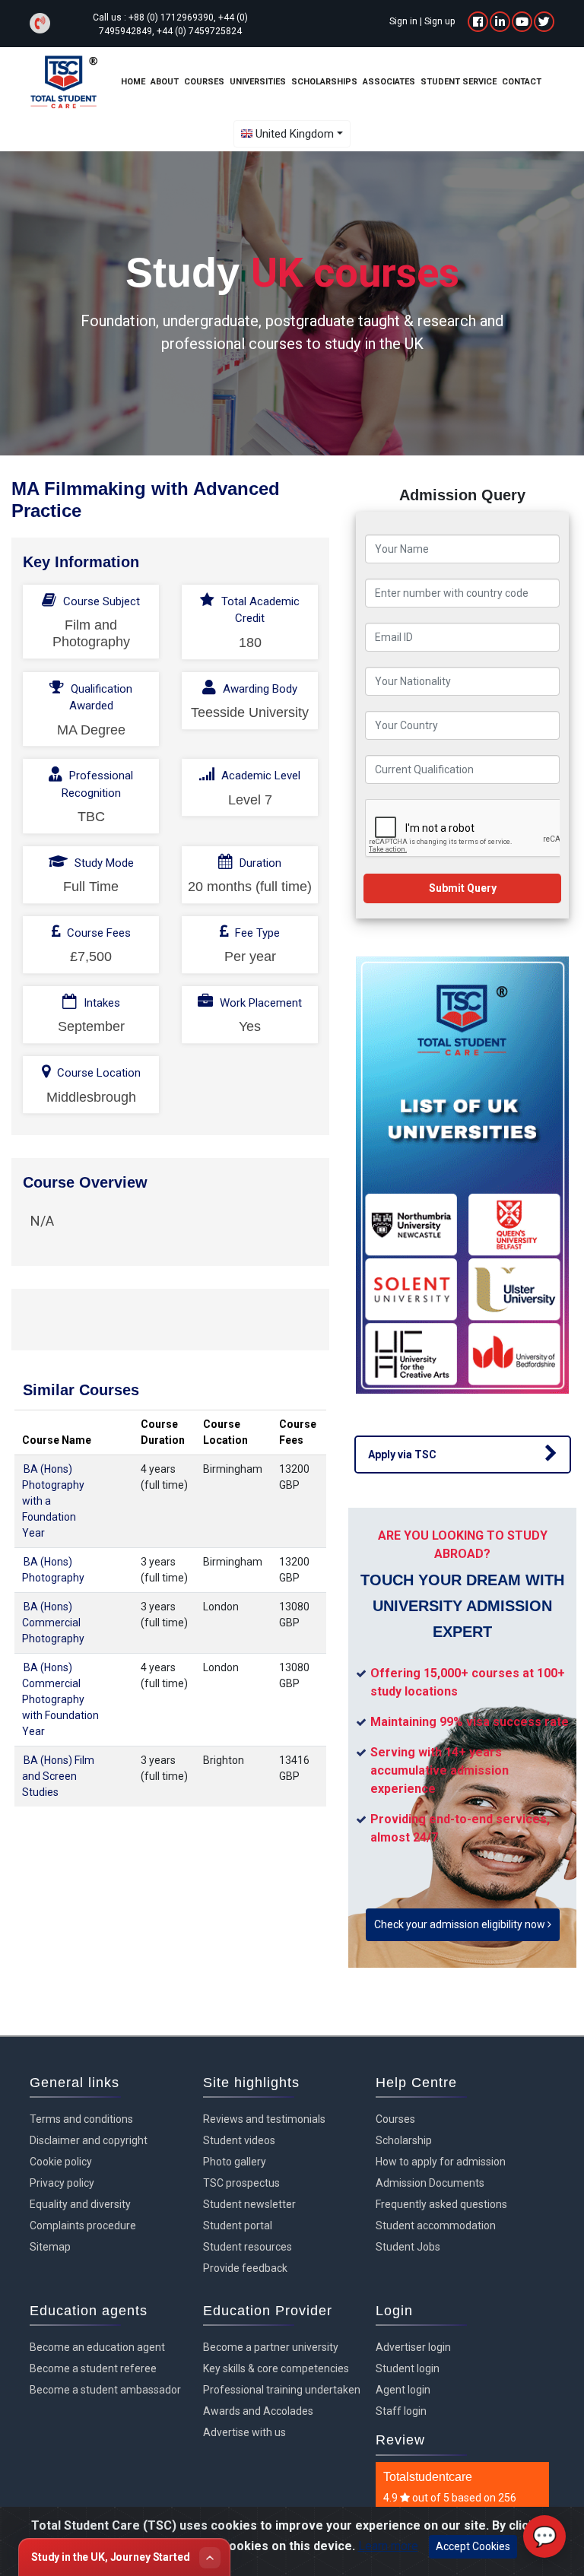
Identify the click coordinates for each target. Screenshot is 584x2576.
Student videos (239, 2140)
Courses (395, 2119)
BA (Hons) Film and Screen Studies (58, 1776)
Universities (258, 82)
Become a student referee (93, 2368)
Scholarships (324, 82)
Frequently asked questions (441, 2204)
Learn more (388, 2546)
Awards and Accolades (258, 2411)
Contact (522, 82)
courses (204, 82)
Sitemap (50, 2247)
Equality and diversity (80, 2204)
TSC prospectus (241, 2183)
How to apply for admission (441, 2162)
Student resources (248, 2247)
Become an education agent (97, 2347)
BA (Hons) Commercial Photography (53, 1623)
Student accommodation (436, 2225)
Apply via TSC (402, 1455)
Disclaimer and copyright (89, 2140)
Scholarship (404, 2140)
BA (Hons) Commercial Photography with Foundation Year (60, 1699)
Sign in (403, 21)
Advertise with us (244, 2432)
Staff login (401, 2411)
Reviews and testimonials (264, 2119)
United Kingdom (295, 134)
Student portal (238, 2225)
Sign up (440, 21)
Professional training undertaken (282, 2390)
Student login (408, 2368)
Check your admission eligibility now (461, 1924)
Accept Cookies (473, 2546)
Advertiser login (413, 2347)
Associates (389, 82)
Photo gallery (235, 2162)
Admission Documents (430, 2183)
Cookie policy (61, 2162)
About (165, 82)
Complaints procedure (83, 2225)
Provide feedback (245, 2268)
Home (133, 82)
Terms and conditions (81, 2119)
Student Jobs (408, 2247)
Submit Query (463, 888)
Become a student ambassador (105, 2390)
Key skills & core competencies (276, 2368)
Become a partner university (271, 2347)
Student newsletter (249, 2204)
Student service (459, 82)
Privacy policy (62, 2183)
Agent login (403, 2390)
